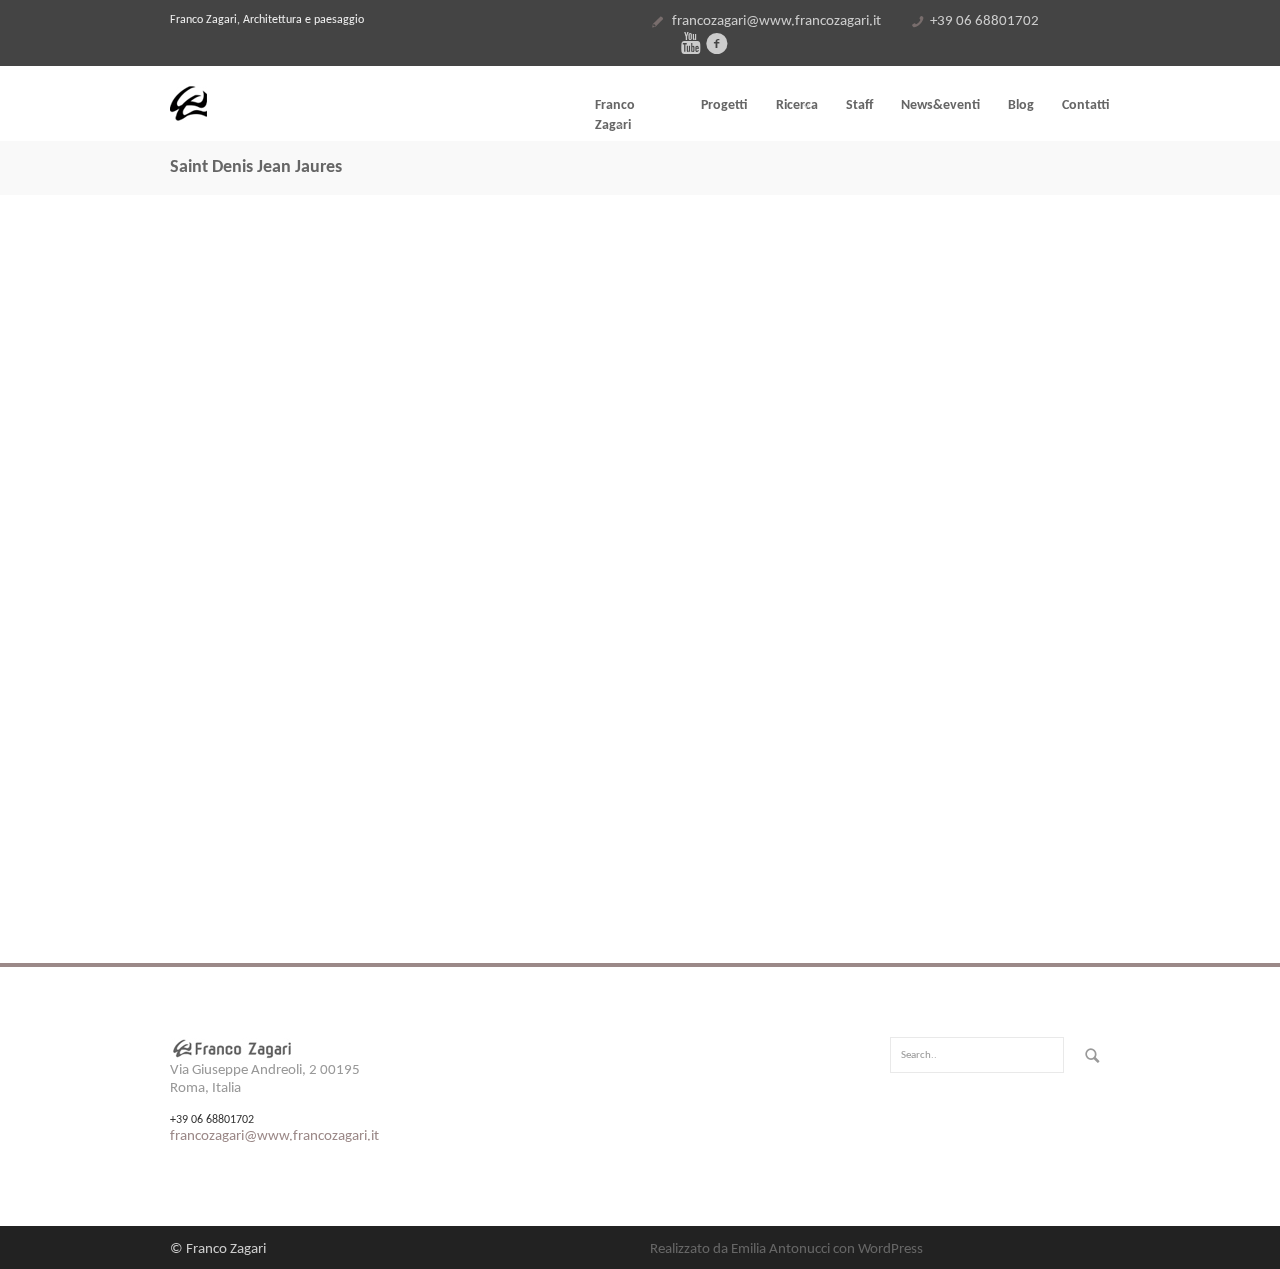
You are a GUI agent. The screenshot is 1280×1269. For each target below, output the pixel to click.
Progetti (724, 105)
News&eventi (940, 105)
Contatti (1086, 105)
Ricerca (797, 105)
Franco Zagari (615, 115)
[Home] (320, 103)
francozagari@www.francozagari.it (776, 21)
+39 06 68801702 (984, 21)
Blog (1021, 105)
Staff (859, 105)
